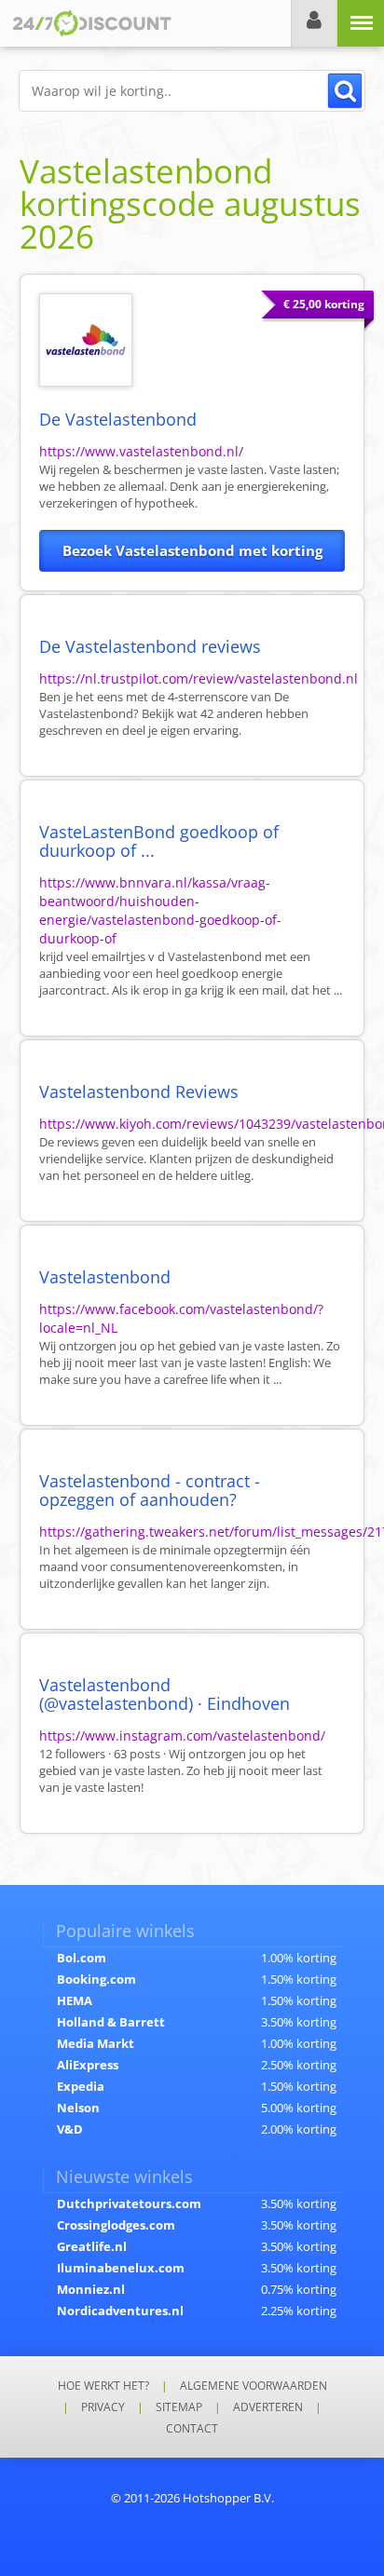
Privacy (103, 2407)
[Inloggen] (314, 23)
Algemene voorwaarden (254, 2386)
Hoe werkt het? (103, 2386)
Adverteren (268, 2407)
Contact (192, 2428)
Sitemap (179, 2407)
